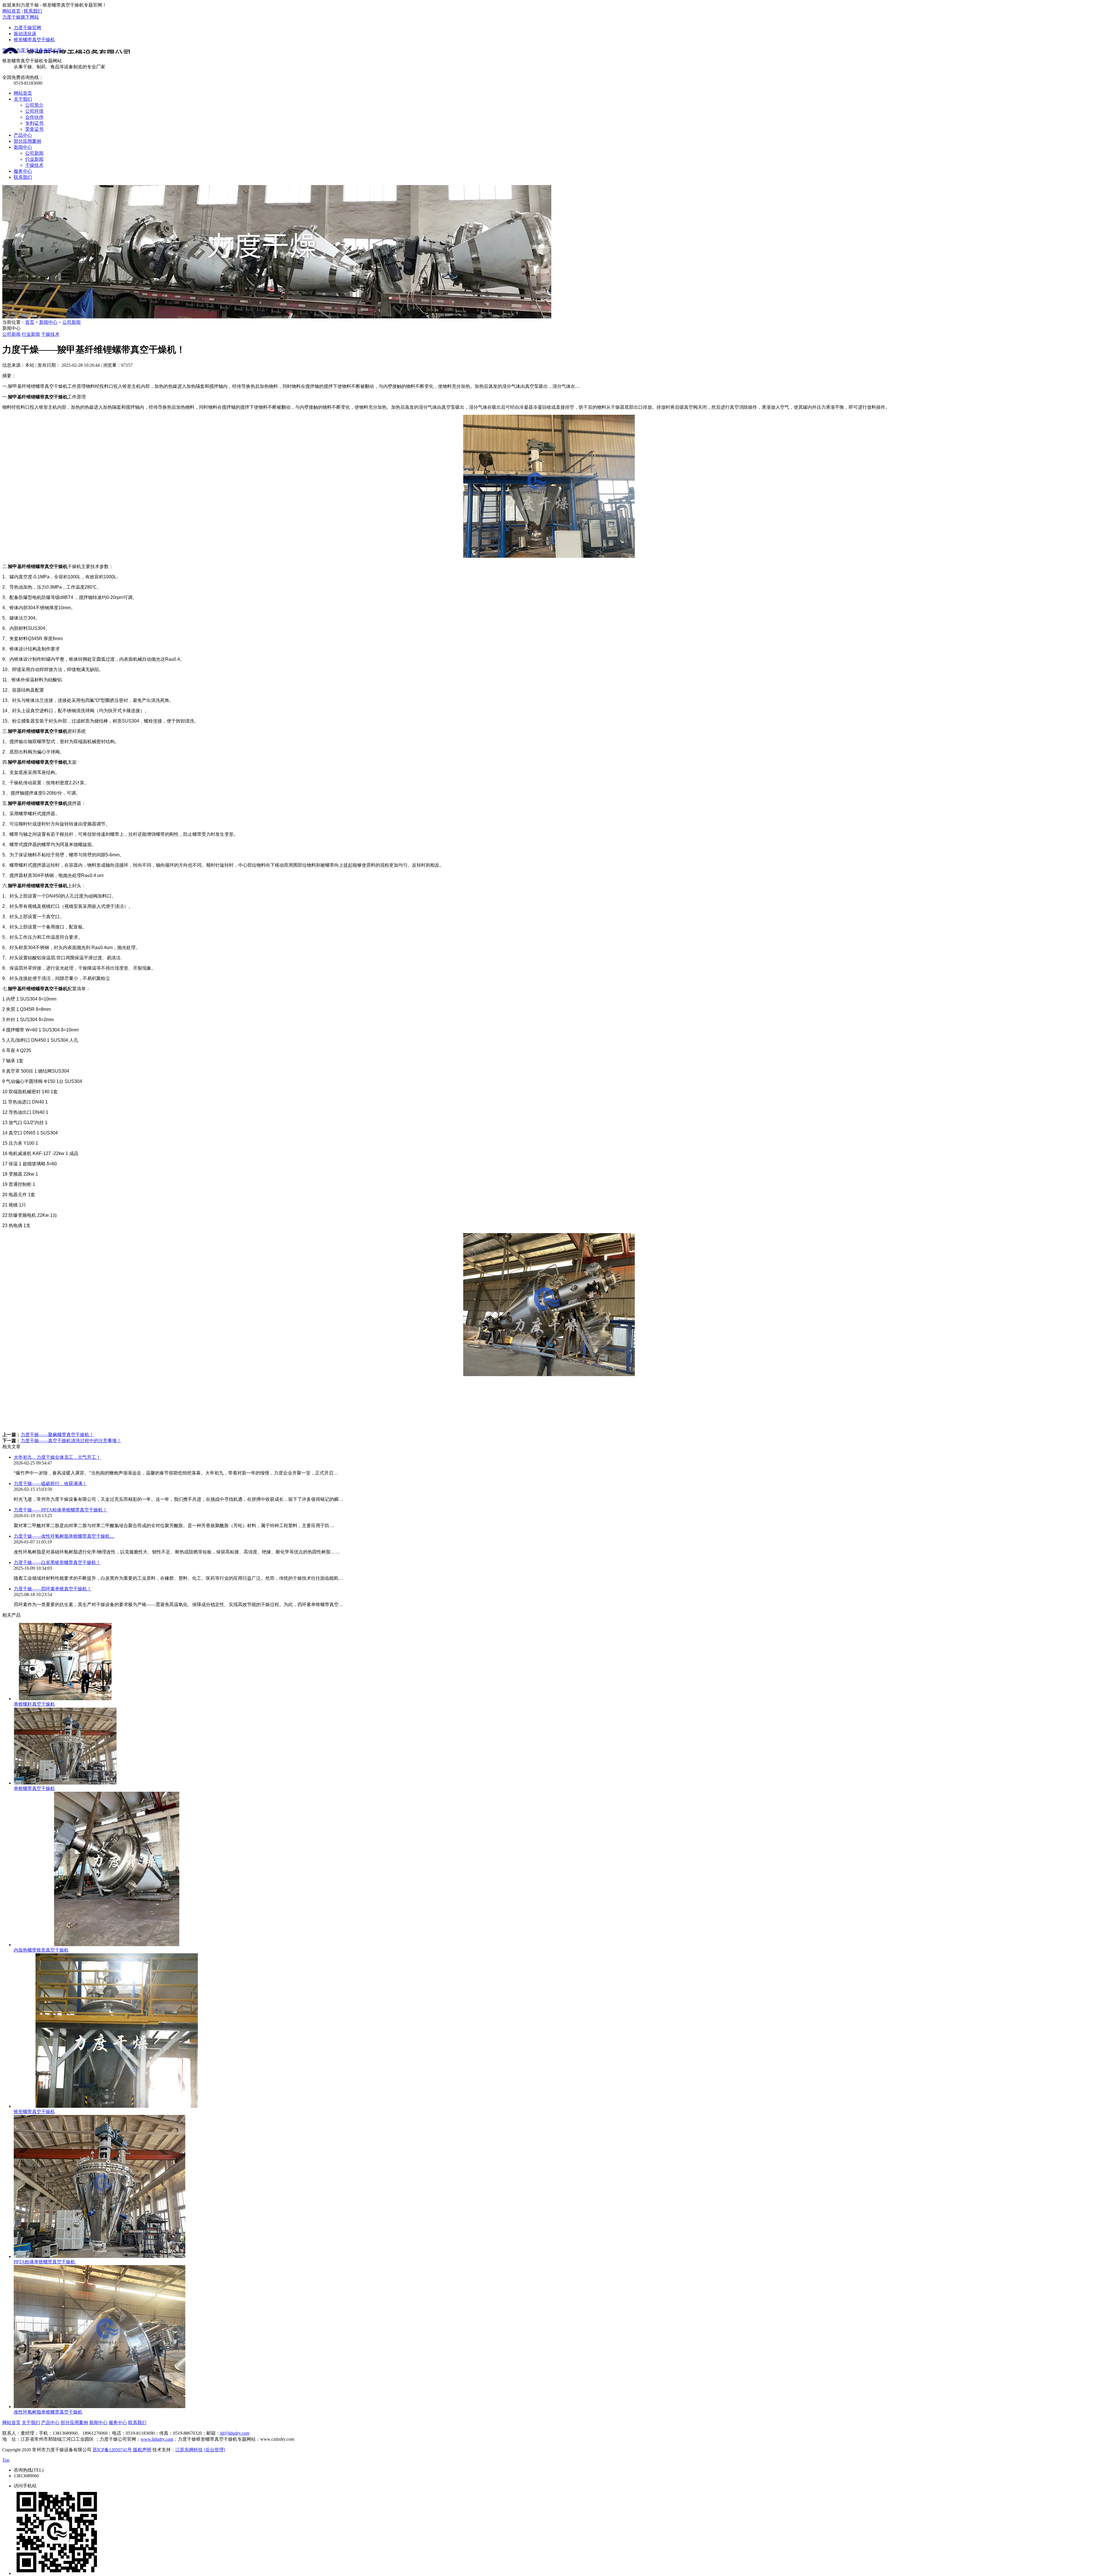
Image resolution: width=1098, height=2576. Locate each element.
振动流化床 (25, 34)
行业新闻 (31, 334)
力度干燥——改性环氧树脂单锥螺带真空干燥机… (64, 1536)
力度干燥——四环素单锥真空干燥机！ (53, 1589)
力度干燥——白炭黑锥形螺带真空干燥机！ (57, 1562)
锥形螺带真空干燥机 (34, 40)
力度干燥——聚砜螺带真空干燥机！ (57, 1435)
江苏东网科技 (189, 2450)
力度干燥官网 (27, 28)
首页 (30, 322)
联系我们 (33, 11)
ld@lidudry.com (235, 2433)
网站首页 (11, 11)
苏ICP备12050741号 (112, 2450)
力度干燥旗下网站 (21, 17)
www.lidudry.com (157, 2439)
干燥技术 (50, 334)
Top (6, 2460)
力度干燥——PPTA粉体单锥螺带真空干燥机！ (60, 1510)
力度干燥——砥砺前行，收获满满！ (50, 1484)
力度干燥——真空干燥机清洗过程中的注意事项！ (71, 1441)
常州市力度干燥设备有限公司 (32, 50)
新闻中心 (48, 322)
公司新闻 (71, 322)
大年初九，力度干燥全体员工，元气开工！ (57, 1457)
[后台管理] (214, 2450)
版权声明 (142, 2450)
